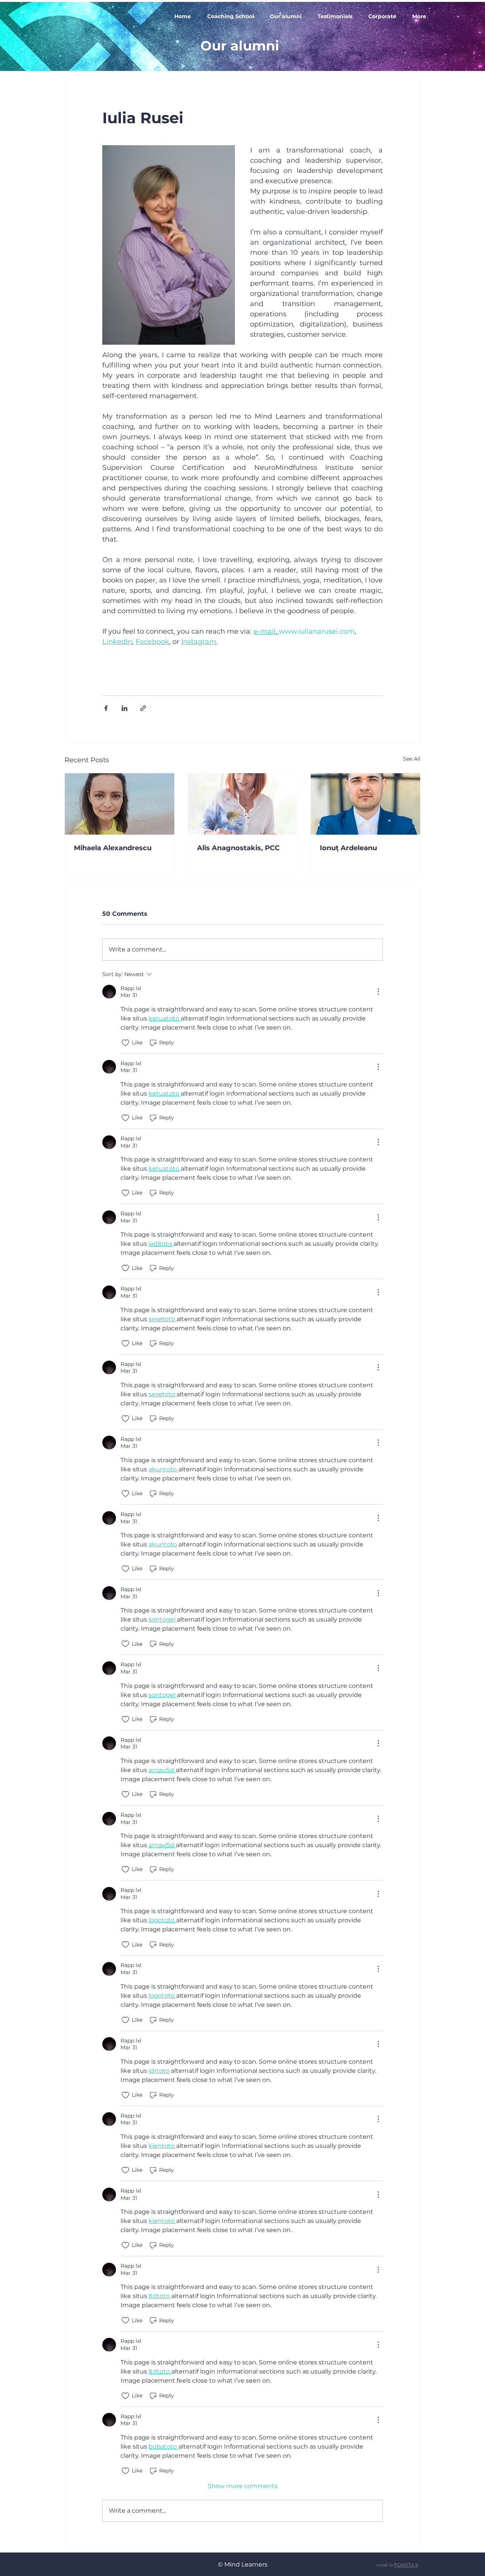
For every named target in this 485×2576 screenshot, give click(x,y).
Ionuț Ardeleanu (348, 848)
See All (412, 759)
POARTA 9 (406, 2565)
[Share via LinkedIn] (124, 708)
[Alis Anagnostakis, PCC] (243, 804)
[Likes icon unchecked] (125, 1043)
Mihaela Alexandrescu (113, 848)
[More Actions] (378, 992)
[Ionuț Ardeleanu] (365, 804)
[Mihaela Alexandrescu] (120, 804)
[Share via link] (143, 708)
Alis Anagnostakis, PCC (238, 848)
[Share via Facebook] (106, 708)
